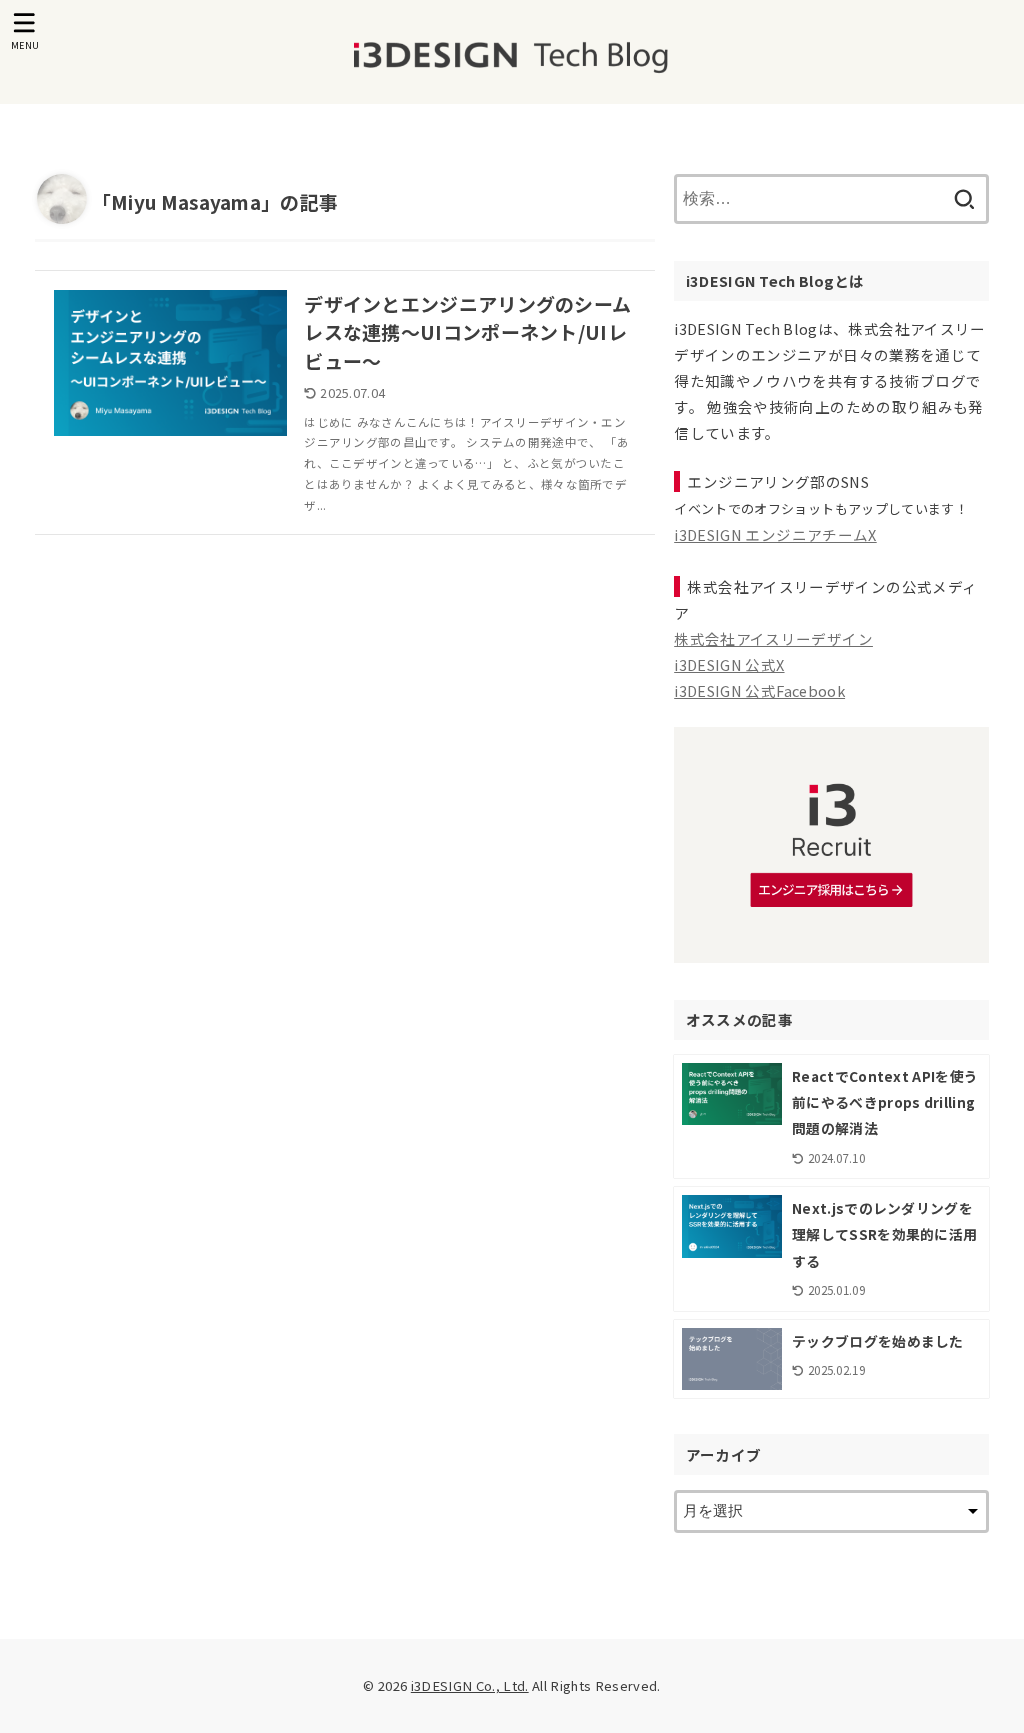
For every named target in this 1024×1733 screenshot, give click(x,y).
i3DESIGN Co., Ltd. (470, 1685)
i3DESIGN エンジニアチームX (775, 534)
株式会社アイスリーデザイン (773, 638)
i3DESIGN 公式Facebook (759, 690)
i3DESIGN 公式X (729, 664)
